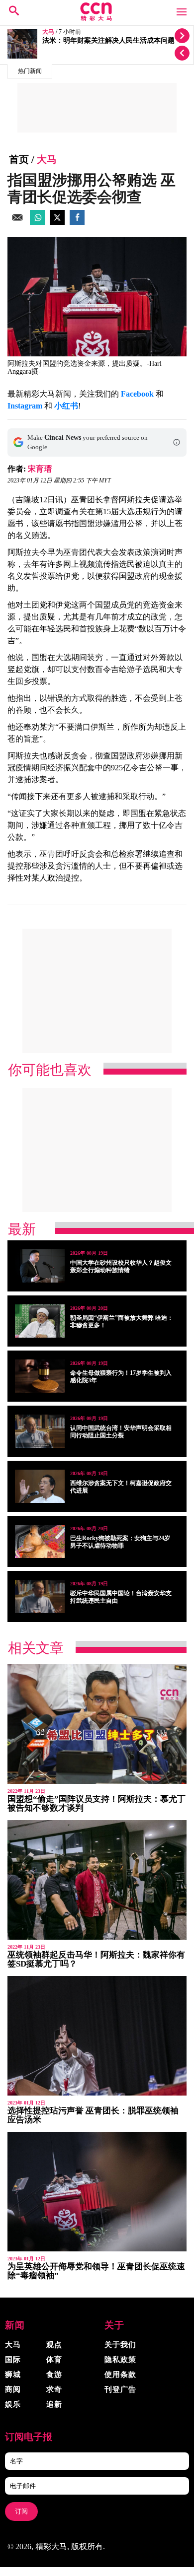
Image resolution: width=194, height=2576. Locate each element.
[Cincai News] (97, 18)
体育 (54, 2360)
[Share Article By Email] (17, 222)
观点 (54, 2345)
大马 (48, 32)
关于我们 (120, 2345)
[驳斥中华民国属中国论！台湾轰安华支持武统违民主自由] (40, 1596)
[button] (177, 442)
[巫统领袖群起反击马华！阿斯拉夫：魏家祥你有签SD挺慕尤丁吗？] (97, 1880)
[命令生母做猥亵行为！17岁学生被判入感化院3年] (40, 1376)
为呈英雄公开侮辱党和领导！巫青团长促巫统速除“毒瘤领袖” (96, 2271)
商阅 (13, 2389)
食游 (54, 2374)
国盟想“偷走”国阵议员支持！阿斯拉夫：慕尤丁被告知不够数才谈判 (97, 1803)
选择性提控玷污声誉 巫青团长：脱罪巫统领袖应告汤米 (93, 2115)
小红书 (66, 406)
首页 (19, 159)
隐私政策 (120, 2360)
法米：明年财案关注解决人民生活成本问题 (108, 40)
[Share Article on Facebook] (77, 222)
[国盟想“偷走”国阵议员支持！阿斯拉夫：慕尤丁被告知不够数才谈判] (97, 1724)
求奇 (54, 2389)
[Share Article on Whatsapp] (37, 222)
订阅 (21, 2511)
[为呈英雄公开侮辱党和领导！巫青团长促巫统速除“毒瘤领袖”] (97, 2192)
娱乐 (13, 2404)
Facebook (137, 394)
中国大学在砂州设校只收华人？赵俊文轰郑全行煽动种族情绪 (121, 1266)
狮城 (13, 2374)
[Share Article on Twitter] (57, 222)
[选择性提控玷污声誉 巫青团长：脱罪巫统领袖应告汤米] (97, 2036)
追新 (54, 2404)
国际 (13, 2360)
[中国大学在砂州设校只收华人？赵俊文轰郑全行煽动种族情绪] (40, 1266)
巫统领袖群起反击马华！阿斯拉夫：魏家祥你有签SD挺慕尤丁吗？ (96, 1959)
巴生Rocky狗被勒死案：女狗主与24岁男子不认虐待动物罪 (120, 1542)
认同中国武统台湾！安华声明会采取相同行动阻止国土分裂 (121, 1432)
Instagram (25, 406)
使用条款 (120, 2374)
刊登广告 (120, 2389)
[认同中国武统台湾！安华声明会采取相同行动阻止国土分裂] (40, 1431)
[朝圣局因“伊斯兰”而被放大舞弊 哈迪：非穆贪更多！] (40, 1321)
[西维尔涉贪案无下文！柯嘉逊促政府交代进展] (40, 1486)
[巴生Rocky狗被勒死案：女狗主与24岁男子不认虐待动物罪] (40, 1541)
